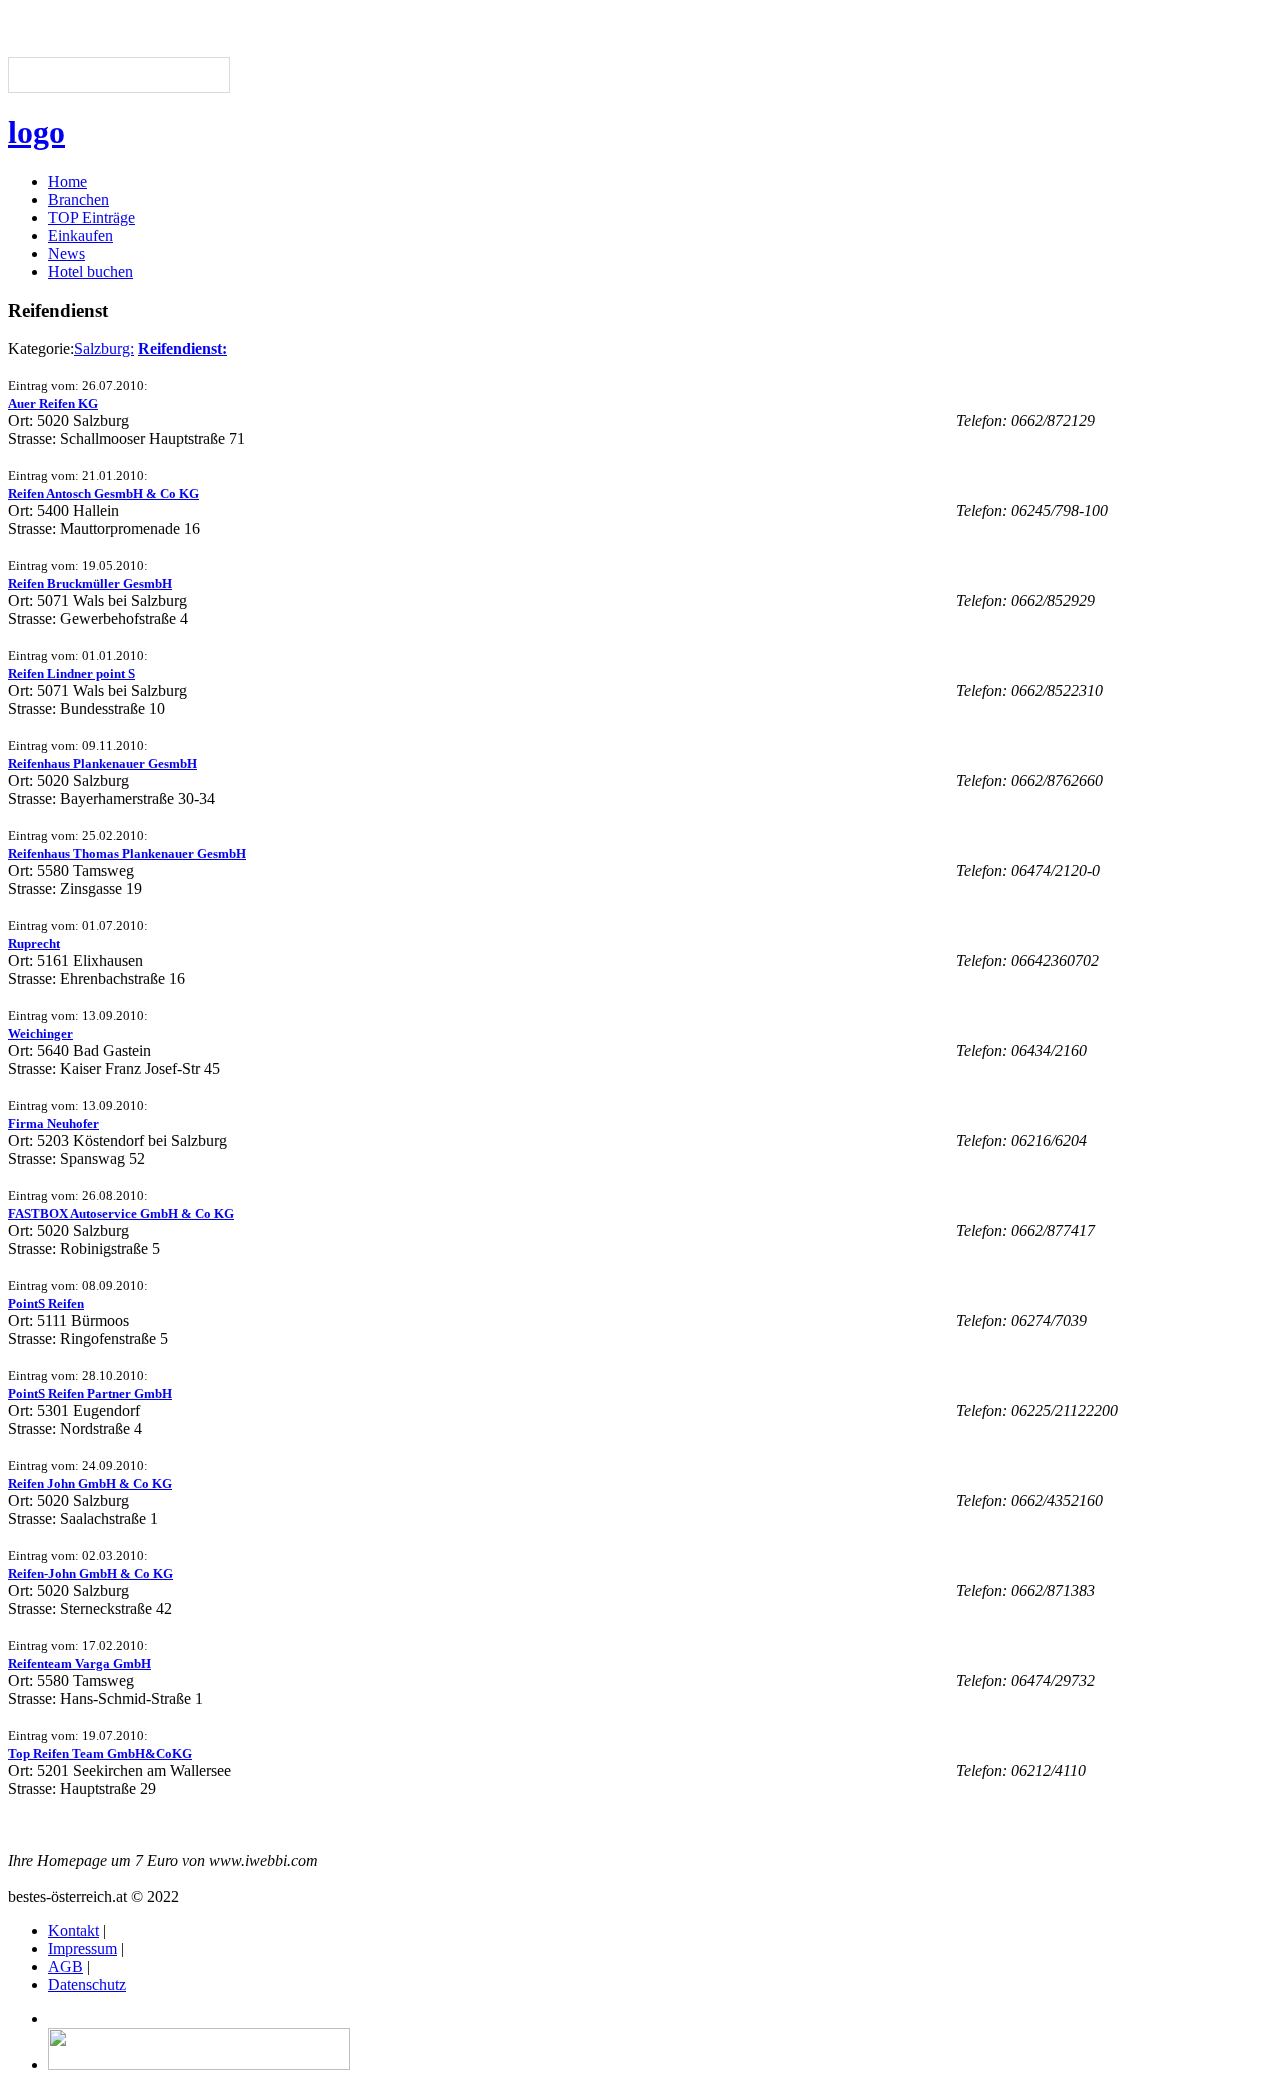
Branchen (78, 199)
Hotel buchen (90, 271)
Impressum (82, 1948)
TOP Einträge (91, 217)
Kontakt (73, 1930)
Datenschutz (87, 1984)
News (66, 253)
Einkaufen (80, 235)
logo (36, 132)
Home (67, 181)
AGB (65, 1966)
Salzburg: (104, 348)
